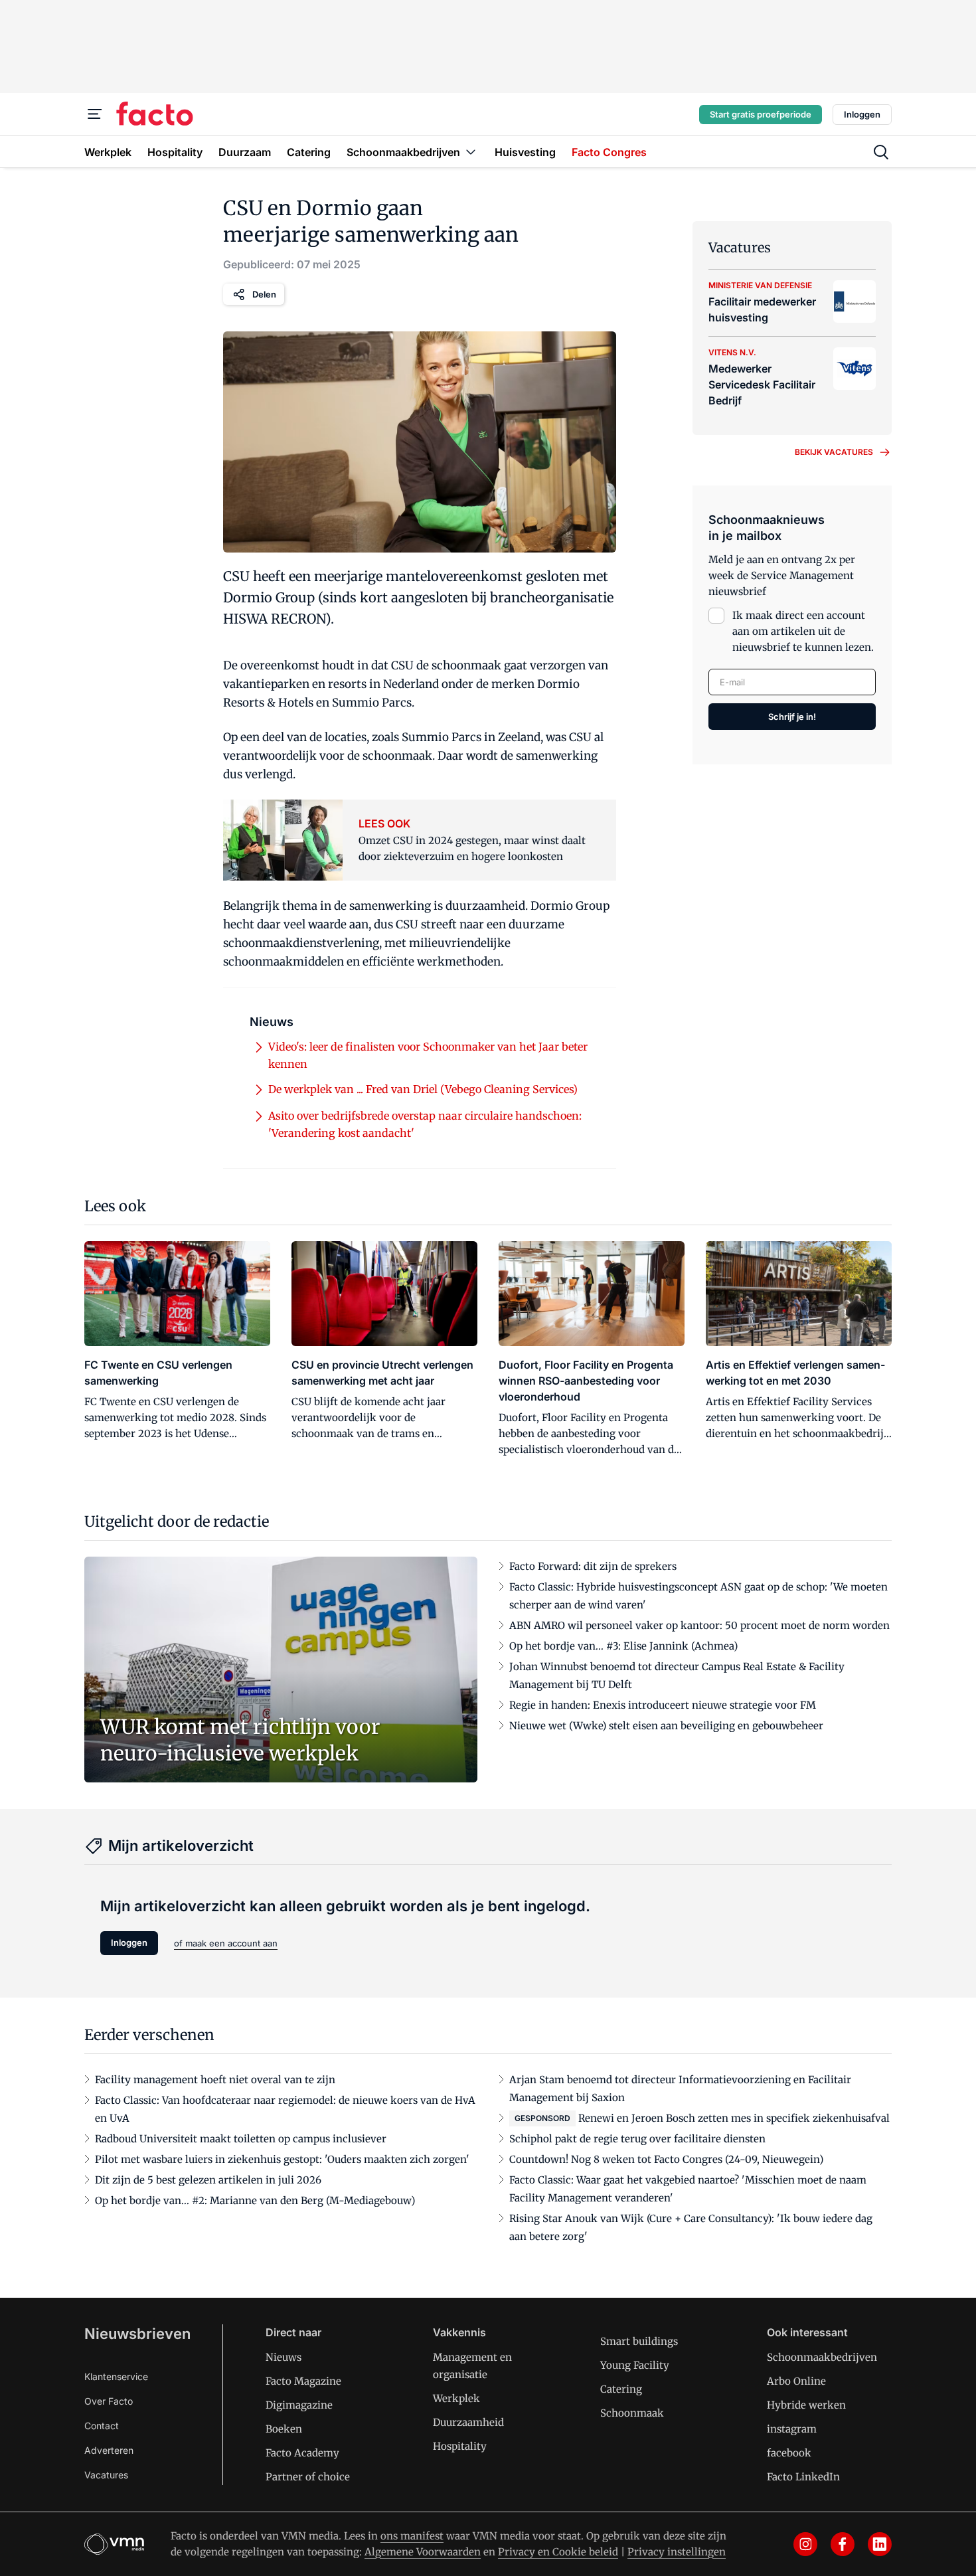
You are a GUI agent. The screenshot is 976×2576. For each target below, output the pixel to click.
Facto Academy (302, 2453)
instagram (792, 2429)
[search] (881, 152)
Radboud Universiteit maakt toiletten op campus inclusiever (241, 2139)
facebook (789, 2453)
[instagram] (805, 2544)
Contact (102, 2426)
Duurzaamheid (468, 2422)
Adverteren (109, 2450)
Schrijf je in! (792, 717)
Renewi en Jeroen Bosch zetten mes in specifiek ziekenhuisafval (734, 2118)
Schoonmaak (632, 2413)
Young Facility (635, 2365)
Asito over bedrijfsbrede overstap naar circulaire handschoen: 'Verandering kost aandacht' (425, 1124)
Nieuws (284, 2357)
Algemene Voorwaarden (423, 2552)
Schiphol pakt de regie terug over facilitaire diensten (637, 2139)
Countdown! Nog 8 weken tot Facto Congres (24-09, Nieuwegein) (666, 2159)
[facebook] (843, 2544)
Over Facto (109, 2401)
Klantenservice (116, 2376)
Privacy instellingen (677, 2552)
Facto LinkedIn (803, 2477)
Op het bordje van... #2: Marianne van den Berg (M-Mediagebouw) (255, 2200)
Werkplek (456, 2398)
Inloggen (862, 114)
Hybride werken (806, 2405)
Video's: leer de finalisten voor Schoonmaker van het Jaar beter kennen (428, 1055)
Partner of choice (308, 2477)
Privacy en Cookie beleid (558, 2552)
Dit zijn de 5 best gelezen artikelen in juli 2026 (208, 2180)
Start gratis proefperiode (761, 114)
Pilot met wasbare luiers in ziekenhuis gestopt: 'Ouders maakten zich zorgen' (282, 2159)
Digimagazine (299, 2405)
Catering (621, 2389)
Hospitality (460, 2446)
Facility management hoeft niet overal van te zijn (215, 2080)
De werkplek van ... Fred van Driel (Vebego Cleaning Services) (423, 1089)
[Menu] (95, 114)
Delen (264, 294)
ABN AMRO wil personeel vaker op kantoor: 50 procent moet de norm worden (699, 1625)
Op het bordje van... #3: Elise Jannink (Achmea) (623, 1646)
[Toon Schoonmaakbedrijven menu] (471, 152)
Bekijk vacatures (834, 452)
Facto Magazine (303, 2381)
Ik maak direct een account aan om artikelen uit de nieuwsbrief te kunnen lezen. (803, 631)
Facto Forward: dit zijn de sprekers (593, 1566)
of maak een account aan (226, 1943)
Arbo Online (796, 2381)
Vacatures (106, 2475)
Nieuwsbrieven (137, 2334)
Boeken (284, 2429)
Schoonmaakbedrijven (822, 2357)
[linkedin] (880, 2544)
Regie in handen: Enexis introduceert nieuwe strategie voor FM (663, 1705)
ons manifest (412, 2536)
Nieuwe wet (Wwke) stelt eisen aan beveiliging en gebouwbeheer (666, 1726)
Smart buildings (639, 2341)
